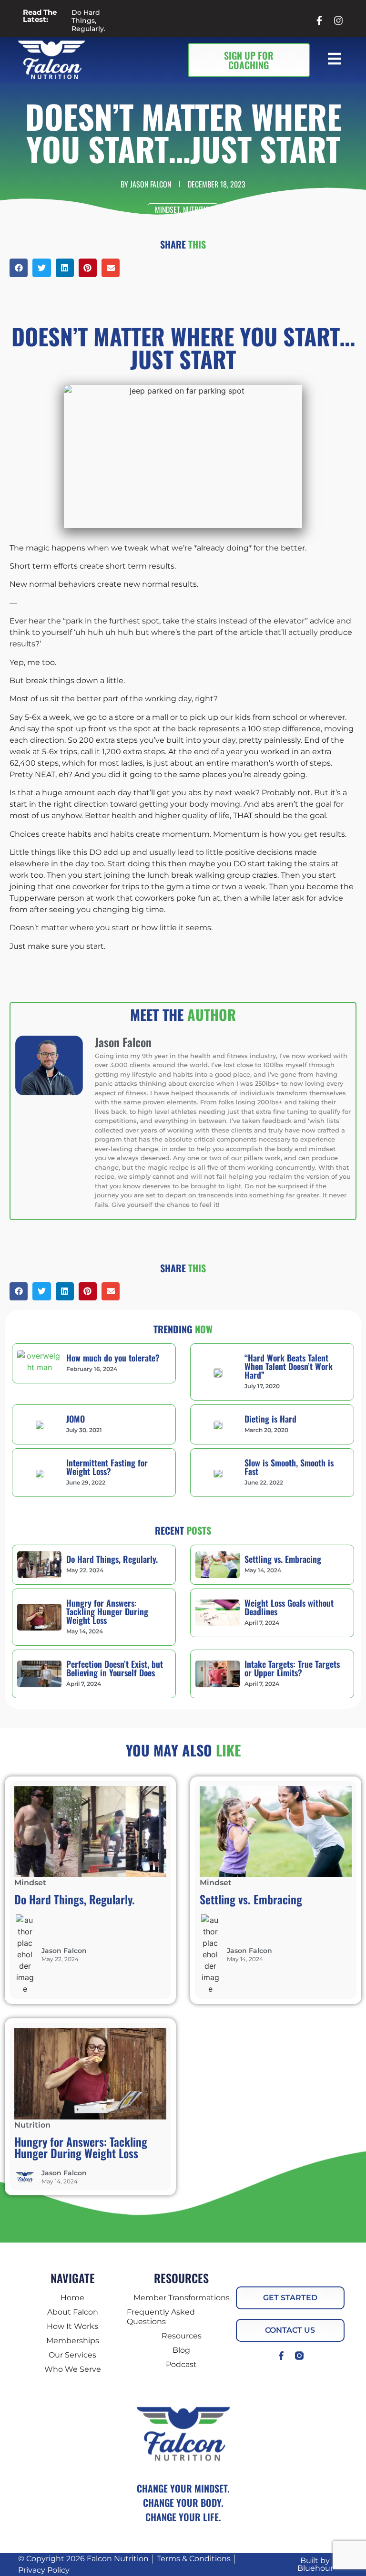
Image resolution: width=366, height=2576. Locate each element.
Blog (181, 2350)
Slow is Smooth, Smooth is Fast (289, 1467)
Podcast (181, 2364)
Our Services (72, 2355)
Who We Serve (73, 2369)
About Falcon (73, 2312)
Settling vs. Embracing (283, 1559)
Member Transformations (182, 2298)
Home (72, 2298)
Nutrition (198, 209)
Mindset (167, 209)
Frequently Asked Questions (161, 2317)
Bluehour (315, 2568)
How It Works (72, 2326)
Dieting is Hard (270, 1419)
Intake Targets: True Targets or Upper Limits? (292, 1668)
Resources (182, 2336)
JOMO (76, 1419)
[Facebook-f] (281, 2356)
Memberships (73, 2341)
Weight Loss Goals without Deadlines (289, 1607)
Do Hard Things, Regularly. (88, 21)
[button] (336, 60)
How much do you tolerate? (113, 1358)
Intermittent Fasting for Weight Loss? (107, 1467)
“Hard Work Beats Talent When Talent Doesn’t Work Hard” (289, 1366)
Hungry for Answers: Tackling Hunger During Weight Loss (107, 1611)
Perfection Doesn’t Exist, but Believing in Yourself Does (115, 1668)
